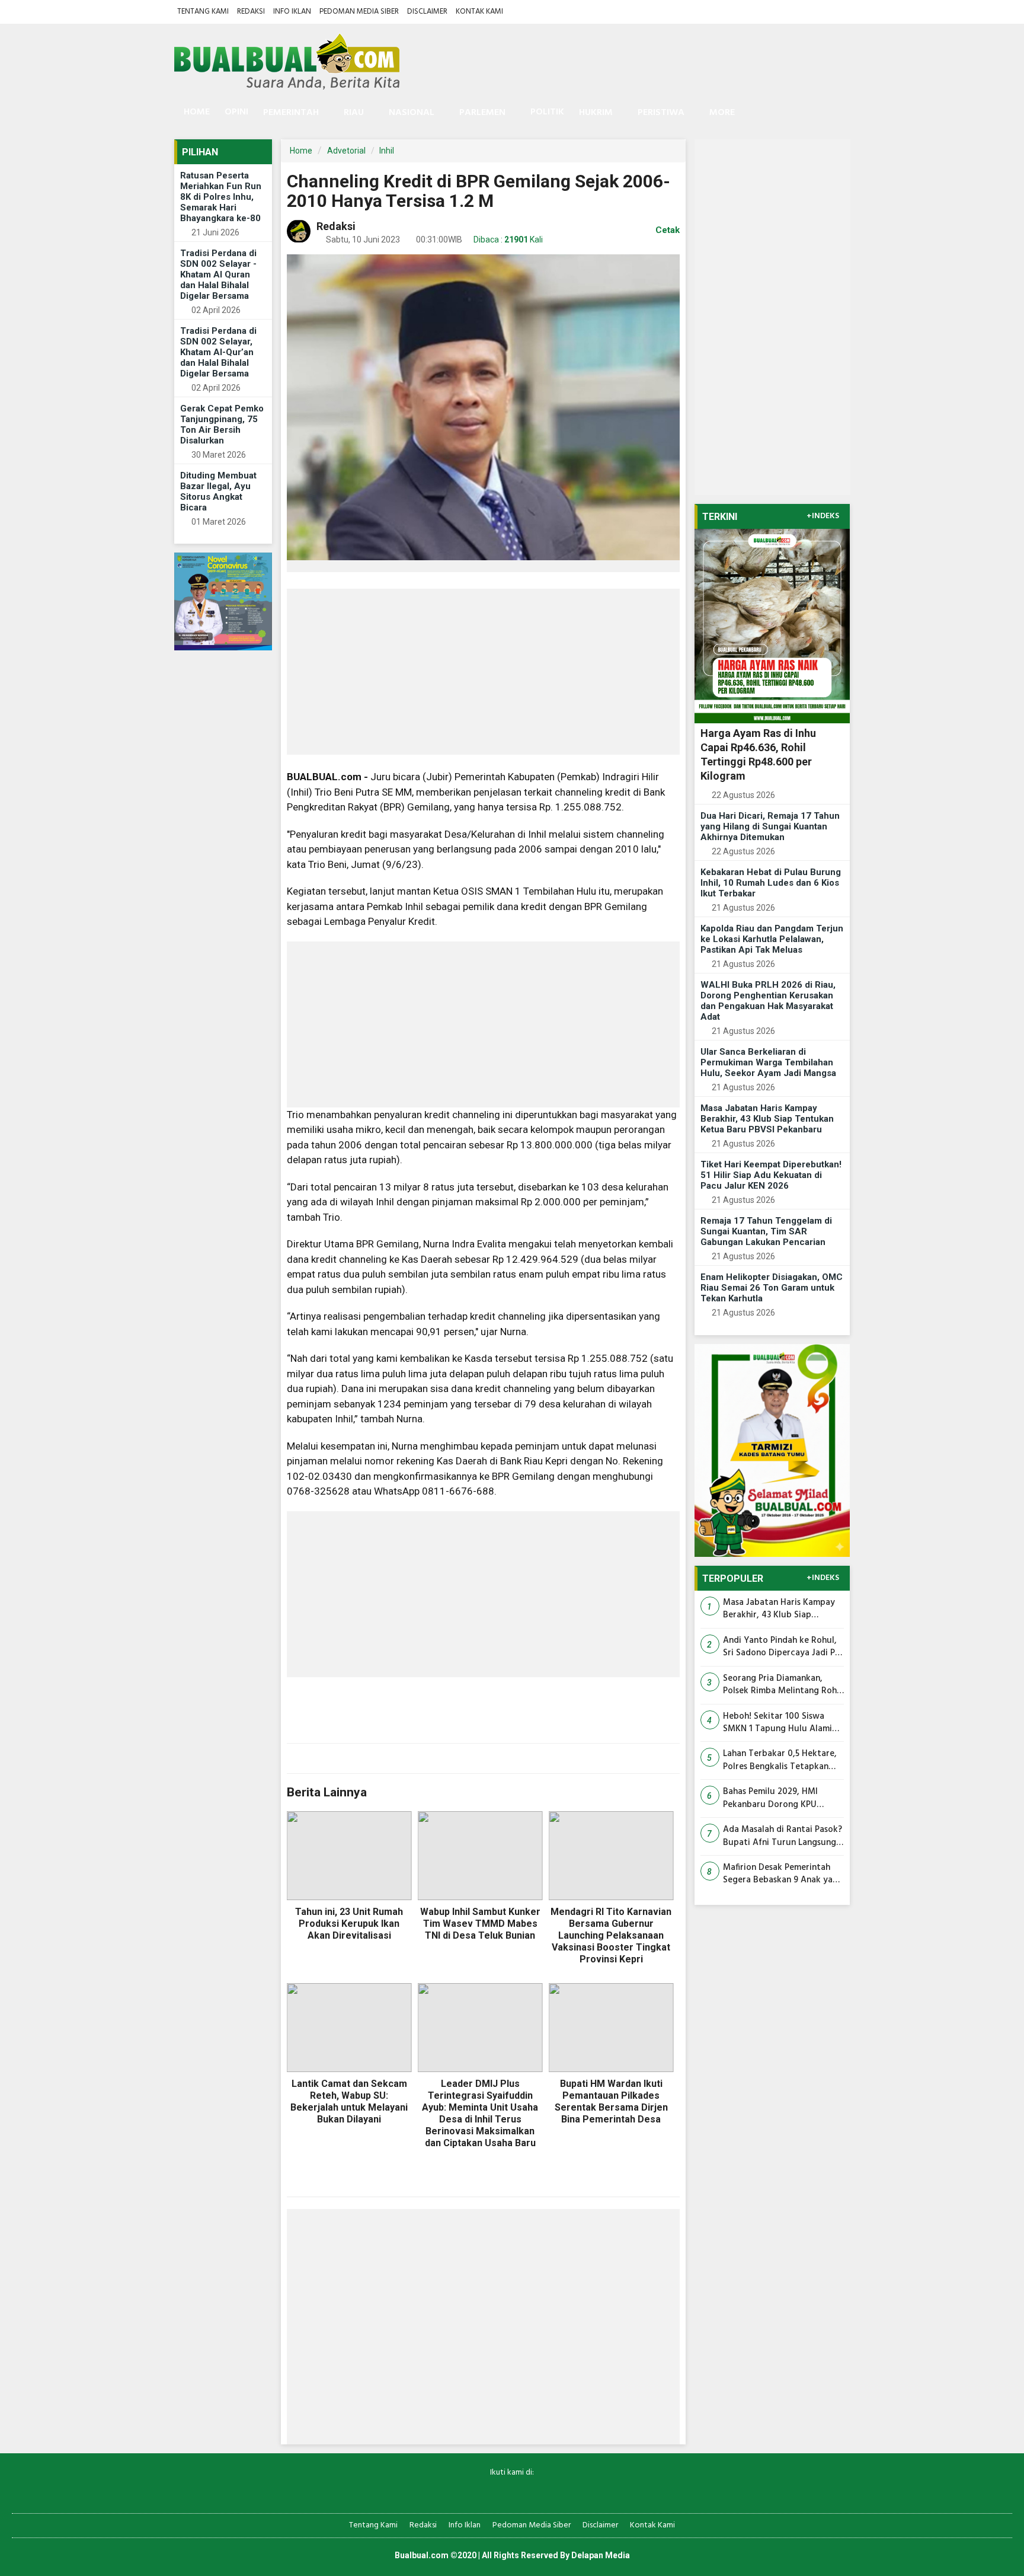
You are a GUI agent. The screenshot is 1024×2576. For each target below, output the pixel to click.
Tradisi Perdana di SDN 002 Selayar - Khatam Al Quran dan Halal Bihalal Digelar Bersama (218, 274)
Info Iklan (292, 12)
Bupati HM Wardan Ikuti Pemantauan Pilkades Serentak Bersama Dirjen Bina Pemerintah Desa (611, 2101)
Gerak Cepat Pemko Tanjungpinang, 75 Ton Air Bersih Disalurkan (222, 424)
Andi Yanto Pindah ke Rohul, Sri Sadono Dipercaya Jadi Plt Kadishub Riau (782, 1647)
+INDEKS (823, 516)
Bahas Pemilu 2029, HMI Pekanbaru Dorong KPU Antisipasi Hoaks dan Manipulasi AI (770, 1798)
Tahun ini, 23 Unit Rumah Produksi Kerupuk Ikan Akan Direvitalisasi (349, 1924)
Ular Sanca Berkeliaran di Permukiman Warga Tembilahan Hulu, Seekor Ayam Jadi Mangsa (768, 1062)
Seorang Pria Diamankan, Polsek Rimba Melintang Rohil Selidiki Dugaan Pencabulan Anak (782, 1685)
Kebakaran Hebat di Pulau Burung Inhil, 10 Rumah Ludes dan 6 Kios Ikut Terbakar (771, 883)
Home (196, 112)
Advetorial (346, 151)
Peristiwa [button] (661, 113)
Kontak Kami (479, 12)
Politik (547, 112)
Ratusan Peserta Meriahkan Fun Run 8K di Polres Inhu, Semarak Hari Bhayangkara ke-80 (221, 197)
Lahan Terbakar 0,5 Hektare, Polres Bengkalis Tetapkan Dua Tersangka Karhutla (780, 1761)
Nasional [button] (412, 113)
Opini (236, 112)
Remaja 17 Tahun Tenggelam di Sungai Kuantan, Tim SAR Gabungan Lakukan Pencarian (766, 1231)
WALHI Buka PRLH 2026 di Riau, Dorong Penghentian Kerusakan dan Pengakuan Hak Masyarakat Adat (768, 1001)
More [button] (722, 113)
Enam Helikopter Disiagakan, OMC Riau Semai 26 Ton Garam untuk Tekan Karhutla (772, 1288)
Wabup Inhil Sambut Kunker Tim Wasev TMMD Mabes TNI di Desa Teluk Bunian (480, 1924)
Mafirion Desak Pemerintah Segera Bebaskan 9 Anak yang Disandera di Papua (783, 1874)
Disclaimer (427, 12)
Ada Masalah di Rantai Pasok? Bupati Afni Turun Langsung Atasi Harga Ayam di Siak (783, 1836)
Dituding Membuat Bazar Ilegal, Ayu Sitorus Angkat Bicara (218, 491)
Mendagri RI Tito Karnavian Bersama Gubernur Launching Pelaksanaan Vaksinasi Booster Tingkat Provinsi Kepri (611, 1935)
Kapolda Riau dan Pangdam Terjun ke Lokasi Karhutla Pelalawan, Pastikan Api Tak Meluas (772, 939)
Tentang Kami (203, 12)
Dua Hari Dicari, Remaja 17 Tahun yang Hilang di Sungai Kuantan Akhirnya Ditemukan (770, 826)
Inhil (387, 151)
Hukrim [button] (596, 113)
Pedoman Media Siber (359, 12)
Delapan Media (601, 2555)
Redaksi (251, 12)
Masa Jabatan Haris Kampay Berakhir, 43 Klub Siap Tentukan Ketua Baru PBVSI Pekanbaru (767, 1119)
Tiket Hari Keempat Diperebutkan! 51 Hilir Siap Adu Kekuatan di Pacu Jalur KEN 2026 (771, 1175)
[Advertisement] (483, 672)
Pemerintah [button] (291, 113)
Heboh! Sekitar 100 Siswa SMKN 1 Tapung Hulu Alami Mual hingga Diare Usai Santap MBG (777, 1723)
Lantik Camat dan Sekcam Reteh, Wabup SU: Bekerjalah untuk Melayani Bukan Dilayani (349, 2101)
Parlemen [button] (482, 113)
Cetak (666, 230)
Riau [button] (354, 113)
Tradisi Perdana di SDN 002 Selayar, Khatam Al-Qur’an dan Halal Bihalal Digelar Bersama (218, 352)
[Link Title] (471, 2492)
